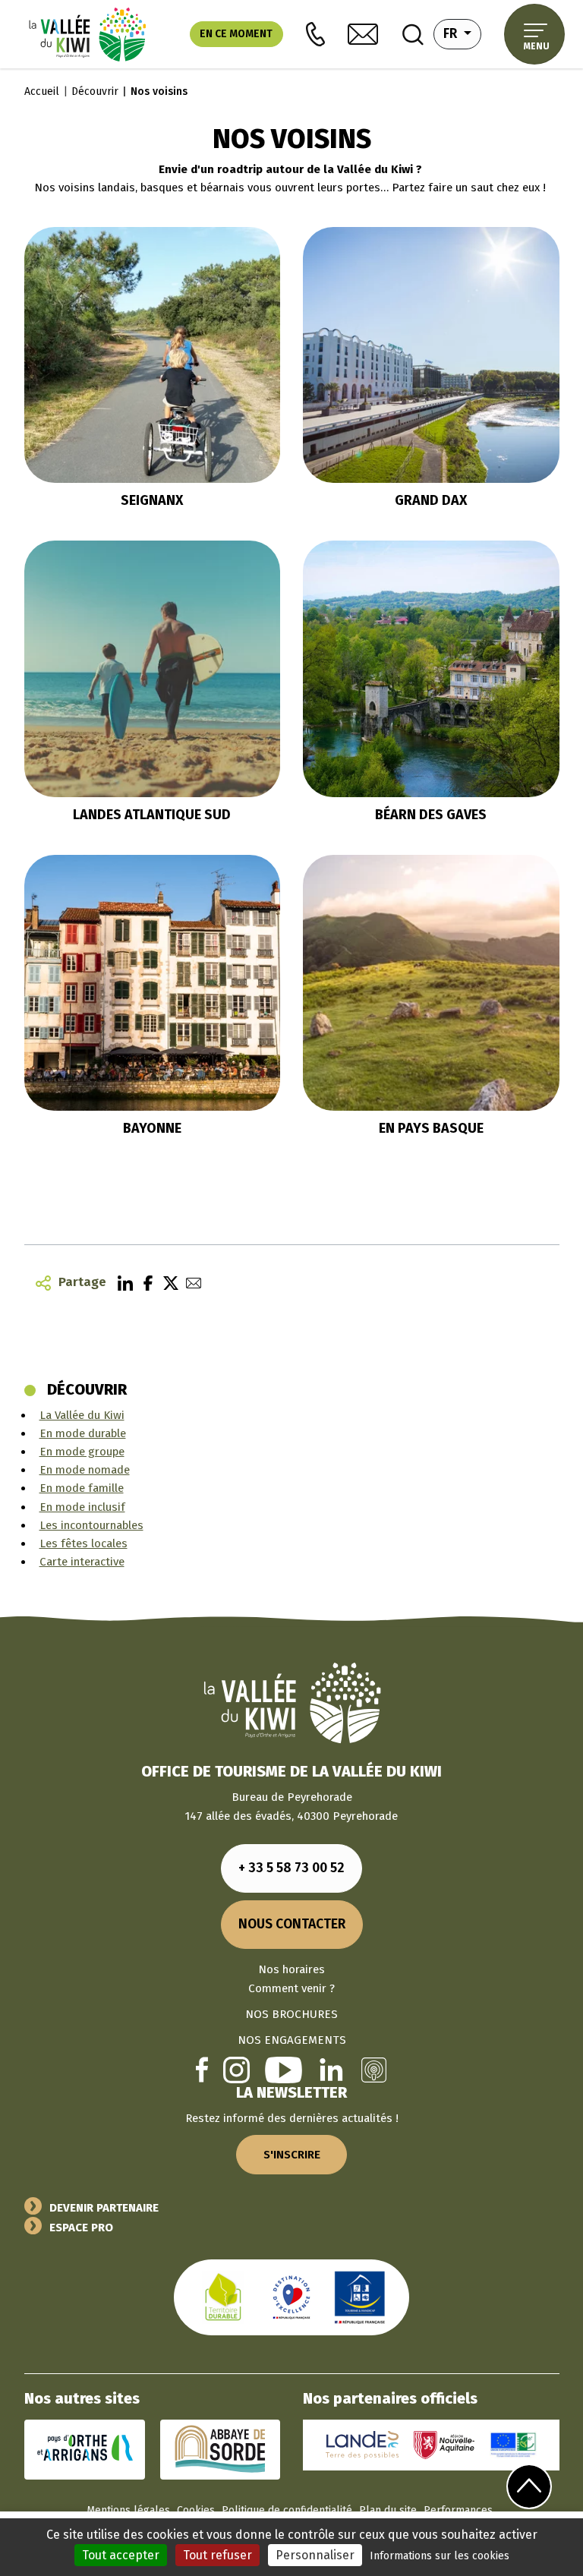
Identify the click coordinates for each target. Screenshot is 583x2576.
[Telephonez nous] (315, 35)
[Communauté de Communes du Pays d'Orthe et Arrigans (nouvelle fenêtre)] (85, 2448)
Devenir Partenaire (104, 2208)
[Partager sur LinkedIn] (121, 1282)
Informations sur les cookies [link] (440, 2556)
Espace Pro (81, 2228)
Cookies (196, 2510)
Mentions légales (128, 2510)
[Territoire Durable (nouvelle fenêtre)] (223, 2297)
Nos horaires (291, 1969)
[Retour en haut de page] (529, 2486)
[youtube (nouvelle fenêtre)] (284, 2070)
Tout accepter (121, 2555)
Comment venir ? (291, 1988)
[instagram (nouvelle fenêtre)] (236, 2070)
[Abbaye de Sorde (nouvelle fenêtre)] (220, 2448)
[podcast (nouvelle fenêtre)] (374, 2070)
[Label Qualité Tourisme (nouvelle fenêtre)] (291, 2297)
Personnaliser (315, 2555)
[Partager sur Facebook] (144, 1282)
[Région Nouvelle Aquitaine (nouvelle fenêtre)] (444, 2444)
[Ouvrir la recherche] (413, 34)
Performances (458, 2510)
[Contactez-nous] (363, 34)
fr (462, 33)
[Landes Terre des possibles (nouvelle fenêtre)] (362, 2444)
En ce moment (236, 34)
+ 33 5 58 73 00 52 (291, 1868)
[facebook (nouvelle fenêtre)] (202, 2069)
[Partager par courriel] (190, 1282)
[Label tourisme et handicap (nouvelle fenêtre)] (360, 2297)
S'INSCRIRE (292, 2155)
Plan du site (388, 2510)
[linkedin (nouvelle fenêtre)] (331, 2070)
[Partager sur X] (167, 1282)
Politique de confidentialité (287, 2510)
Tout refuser (217, 2555)
